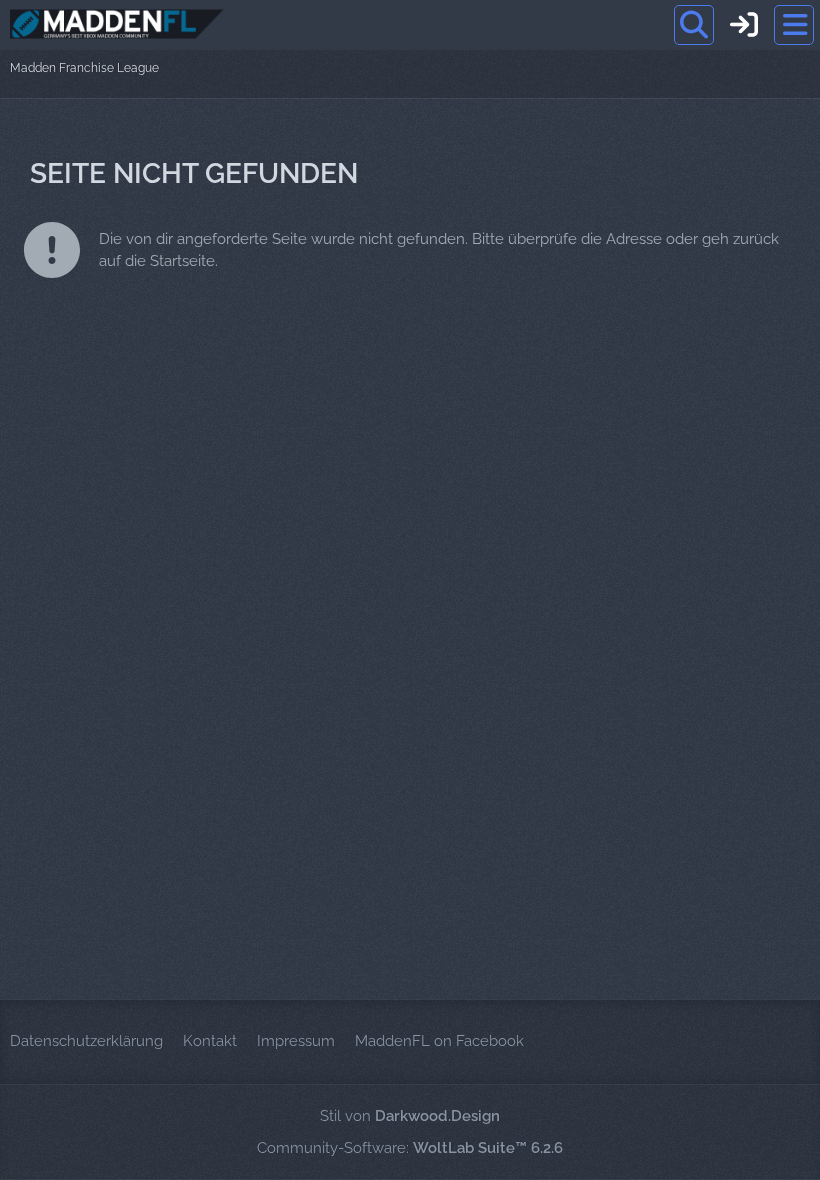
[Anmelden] (744, 25)
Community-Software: (410, 1148)
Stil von (410, 1116)
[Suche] (694, 25)
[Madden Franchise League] (117, 24)
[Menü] (794, 25)
